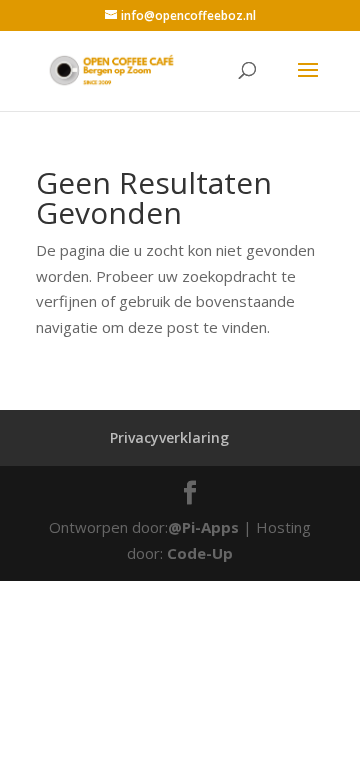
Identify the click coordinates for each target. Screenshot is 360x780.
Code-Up (200, 553)
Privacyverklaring (169, 437)
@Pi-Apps (203, 527)
